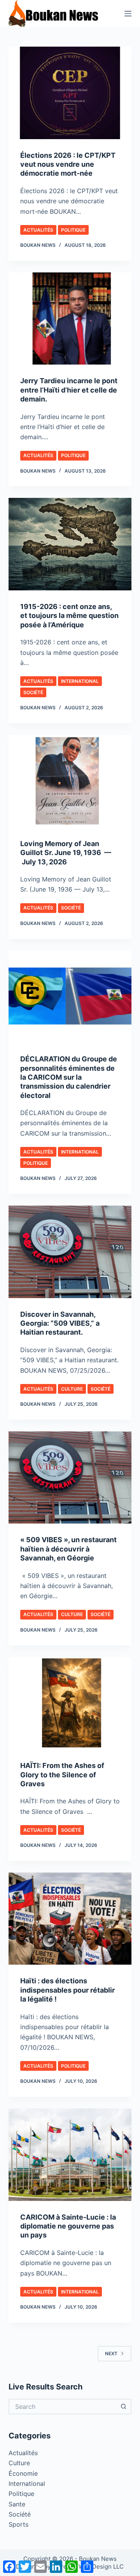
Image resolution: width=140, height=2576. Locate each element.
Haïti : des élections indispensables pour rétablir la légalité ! (67, 1990)
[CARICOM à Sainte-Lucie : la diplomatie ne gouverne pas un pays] (70, 2155)
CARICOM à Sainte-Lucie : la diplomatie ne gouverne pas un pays (68, 2226)
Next (111, 2353)
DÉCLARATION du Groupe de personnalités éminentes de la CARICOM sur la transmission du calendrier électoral (69, 1077)
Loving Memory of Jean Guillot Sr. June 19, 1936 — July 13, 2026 (66, 853)
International (80, 681)
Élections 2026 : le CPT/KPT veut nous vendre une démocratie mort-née (68, 164)
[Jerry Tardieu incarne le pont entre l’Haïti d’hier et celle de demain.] (70, 319)
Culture (72, 1389)
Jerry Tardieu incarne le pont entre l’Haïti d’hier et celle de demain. (69, 390)
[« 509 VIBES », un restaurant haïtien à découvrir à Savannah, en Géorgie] (70, 1478)
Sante (17, 2504)
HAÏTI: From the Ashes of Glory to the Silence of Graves (62, 1775)
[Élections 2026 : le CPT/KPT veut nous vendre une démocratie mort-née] (70, 93)
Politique (73, 230)
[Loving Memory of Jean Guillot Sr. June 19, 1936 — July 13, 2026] (70, 781)
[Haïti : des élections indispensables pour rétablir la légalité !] (70, 1919)
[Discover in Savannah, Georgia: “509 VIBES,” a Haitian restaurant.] (70, 1252)
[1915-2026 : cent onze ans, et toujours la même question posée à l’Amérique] (70, 544)
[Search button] (124, 2407)
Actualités (38, 230)
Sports (18, 2524)
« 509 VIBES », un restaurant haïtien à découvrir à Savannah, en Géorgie (68, 1549)
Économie (23, 2473)
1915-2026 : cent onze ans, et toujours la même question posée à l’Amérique (69, 616)
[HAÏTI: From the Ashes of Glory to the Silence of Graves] (70, 1703)
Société (33, 692)
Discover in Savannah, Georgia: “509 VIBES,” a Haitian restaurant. (60, 1323)
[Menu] (128, 14)
